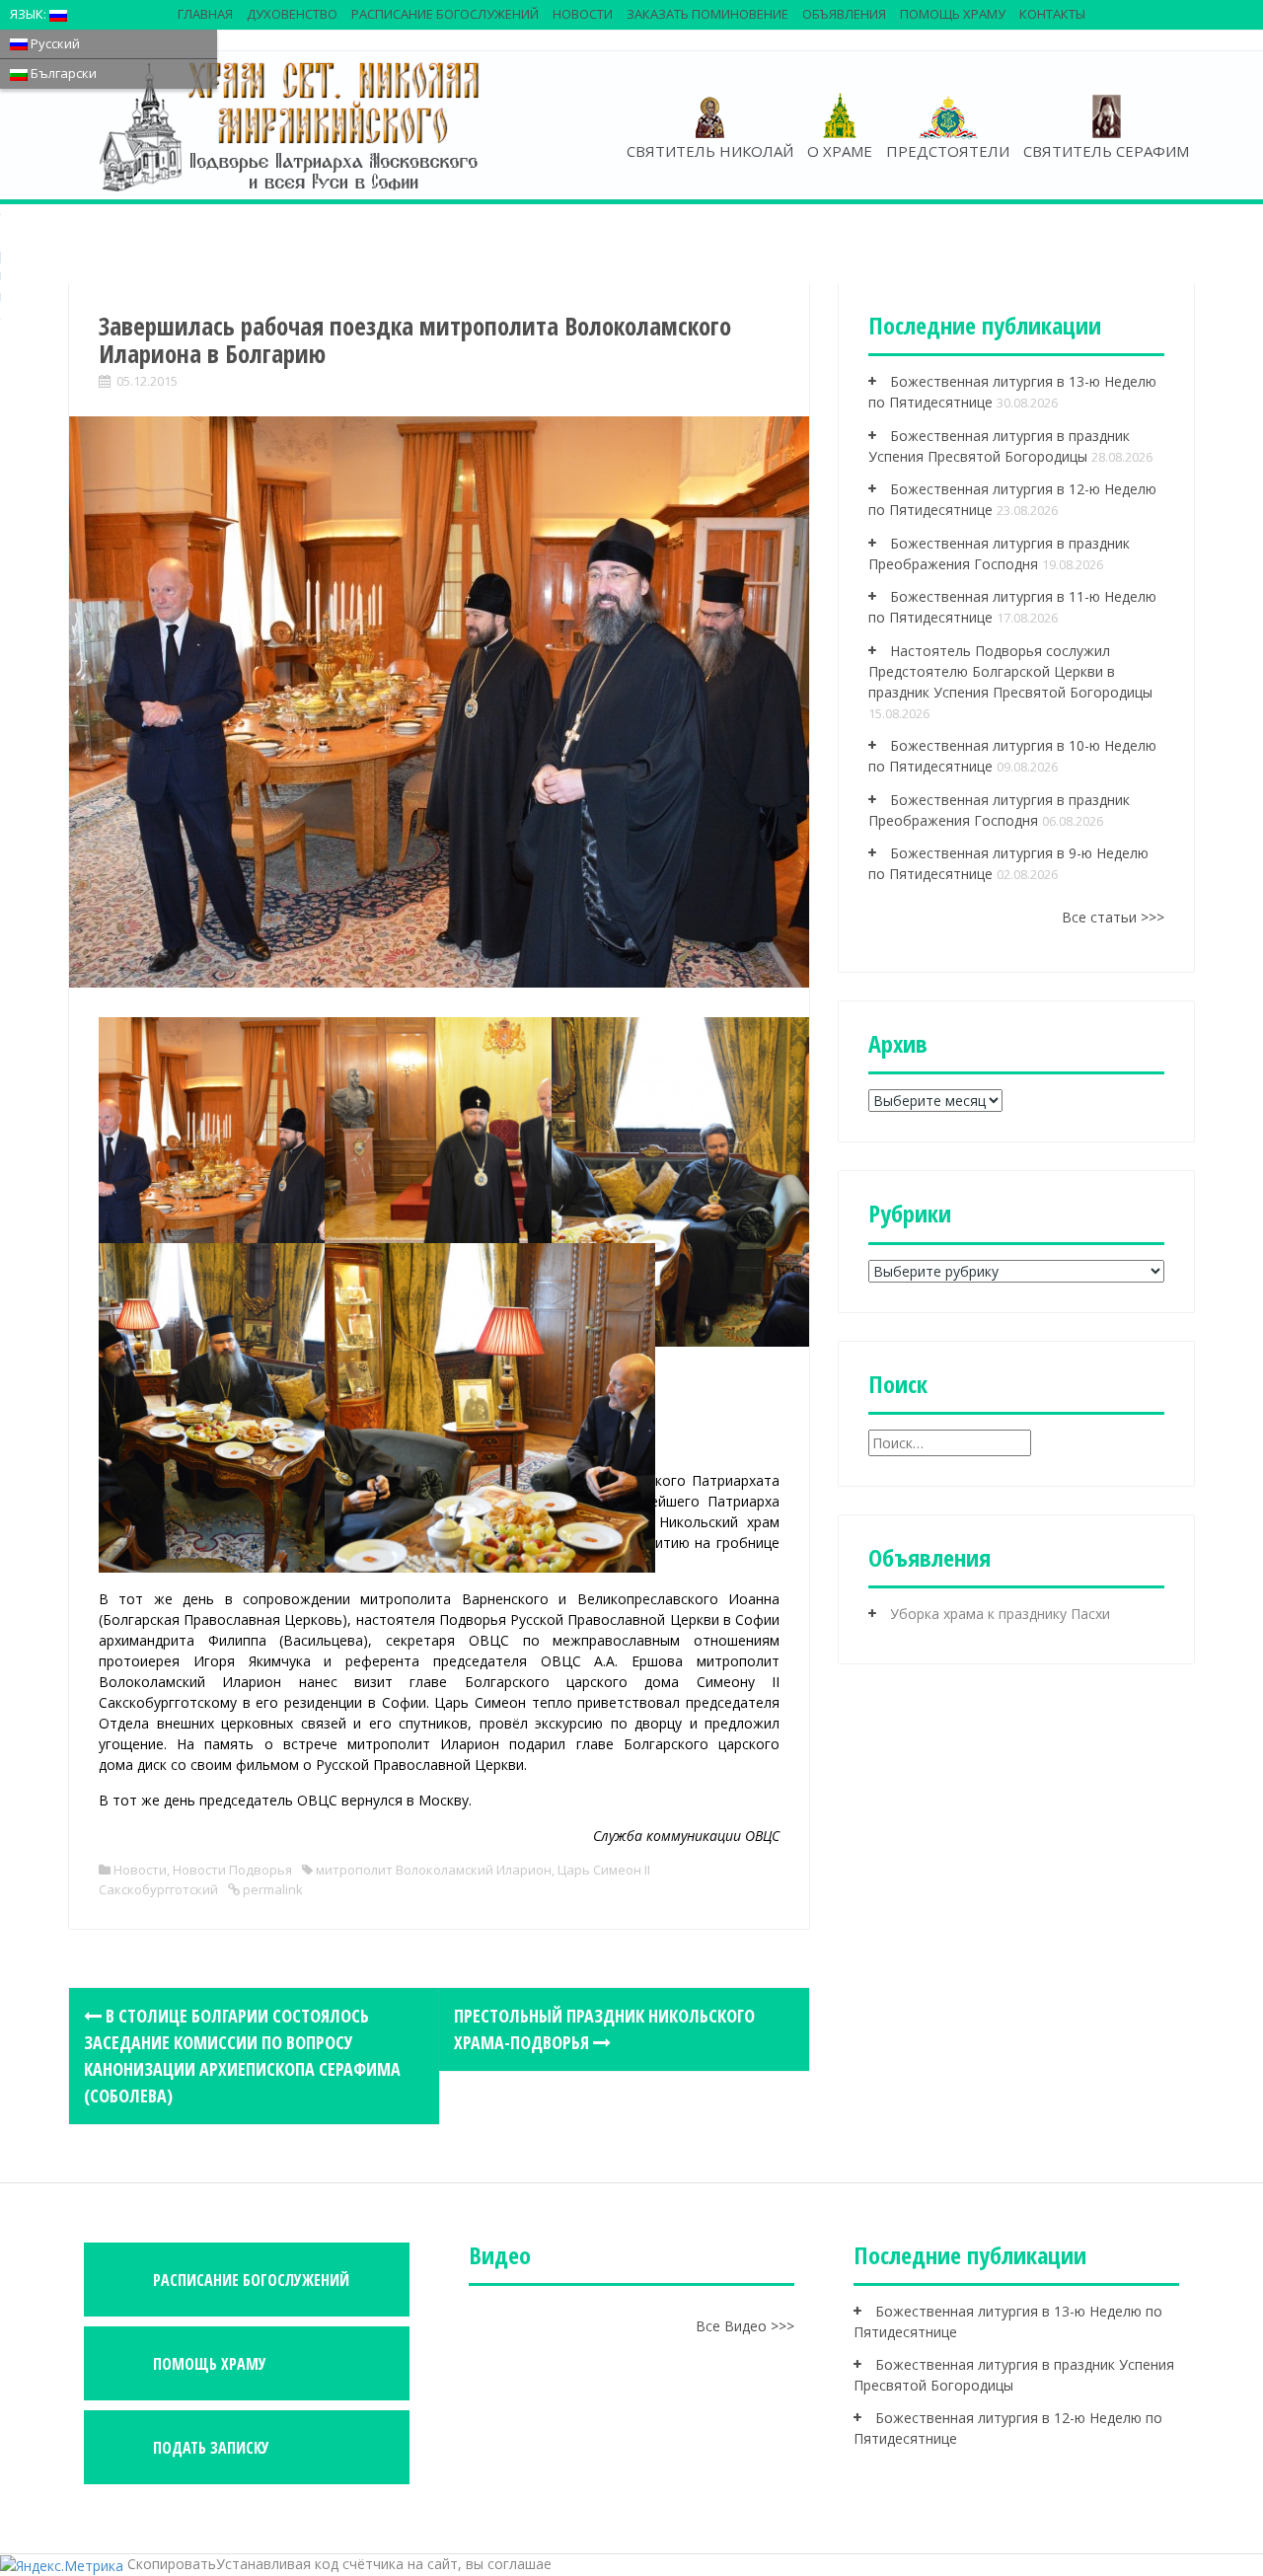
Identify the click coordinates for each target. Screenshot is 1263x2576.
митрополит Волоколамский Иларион (434, 1870)
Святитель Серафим (1106, 151)
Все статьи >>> (1113, 917)
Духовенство (292, 14)
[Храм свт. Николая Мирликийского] (291, 125)
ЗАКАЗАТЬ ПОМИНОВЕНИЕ (707, 14)
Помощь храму (953, 14)
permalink (271, 1889)
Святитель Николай (710, 151)
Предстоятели (948, 151)
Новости (583, 14)
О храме (840, 151)
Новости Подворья (232, 1870)
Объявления (844, 14)
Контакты (1052, 14)
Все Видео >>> (745, 2326)
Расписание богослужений (445, 14)
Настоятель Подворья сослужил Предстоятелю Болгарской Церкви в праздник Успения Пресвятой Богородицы (1010, 671)
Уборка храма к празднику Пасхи (1000, 1614)
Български (62, 73)
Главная (205, 14)
